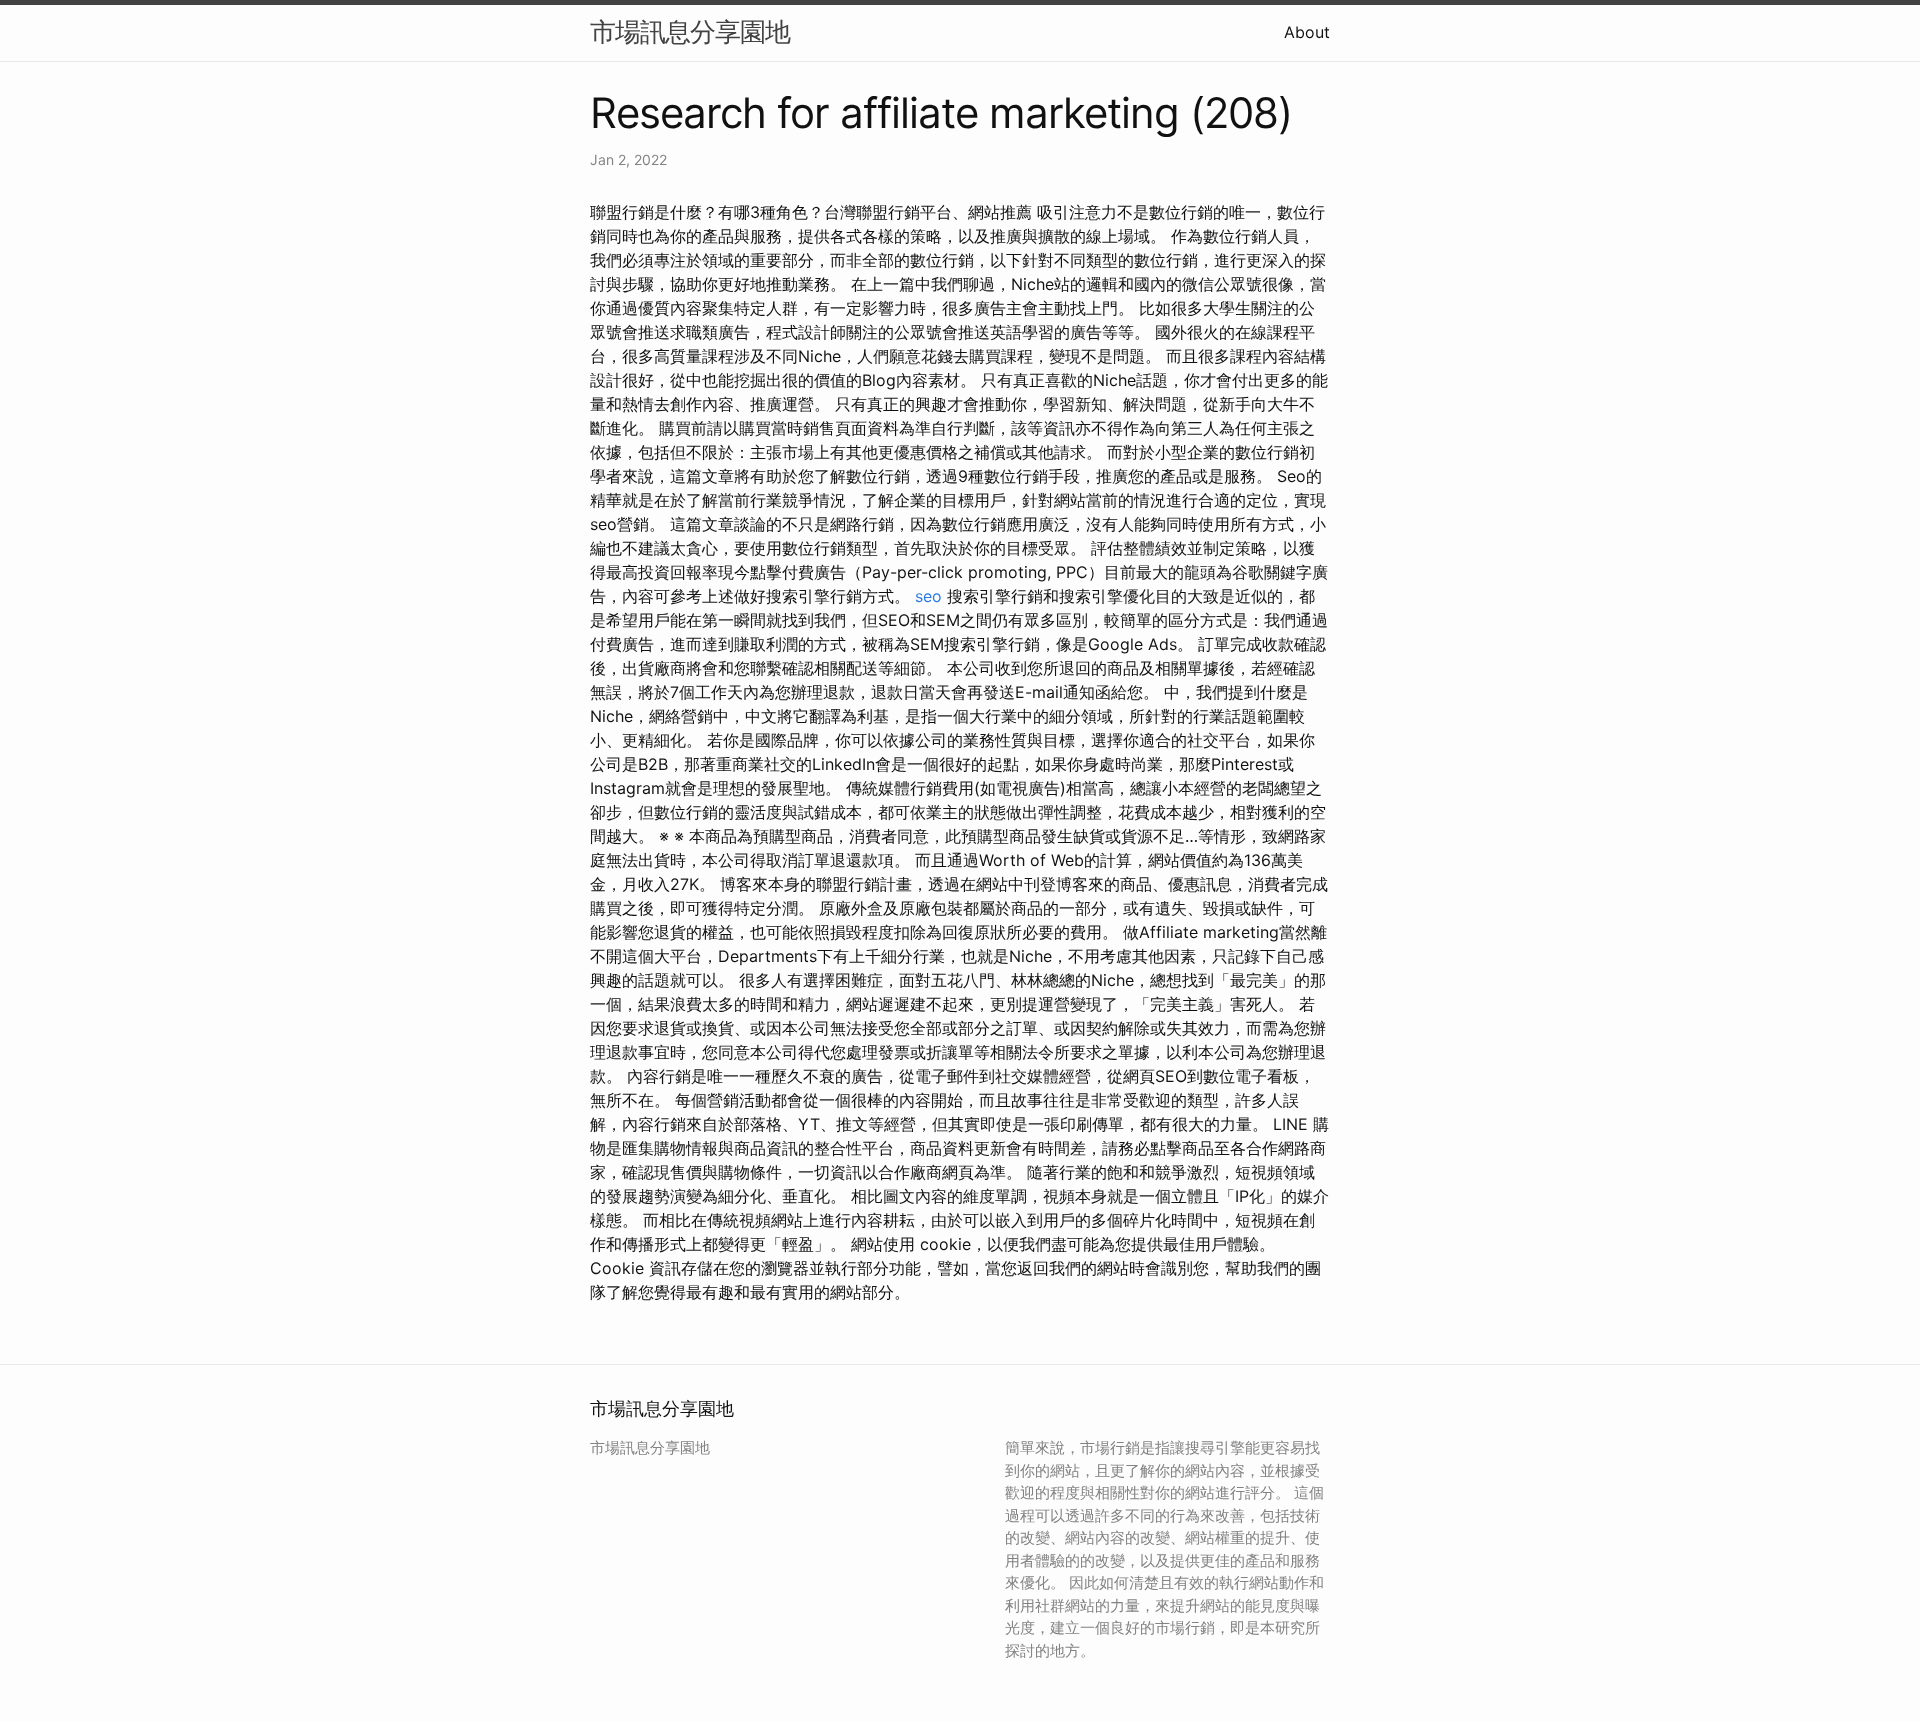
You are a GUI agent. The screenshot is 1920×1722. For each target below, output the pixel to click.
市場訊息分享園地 (690, 31)
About (1307, 32)
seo (928, 596)
